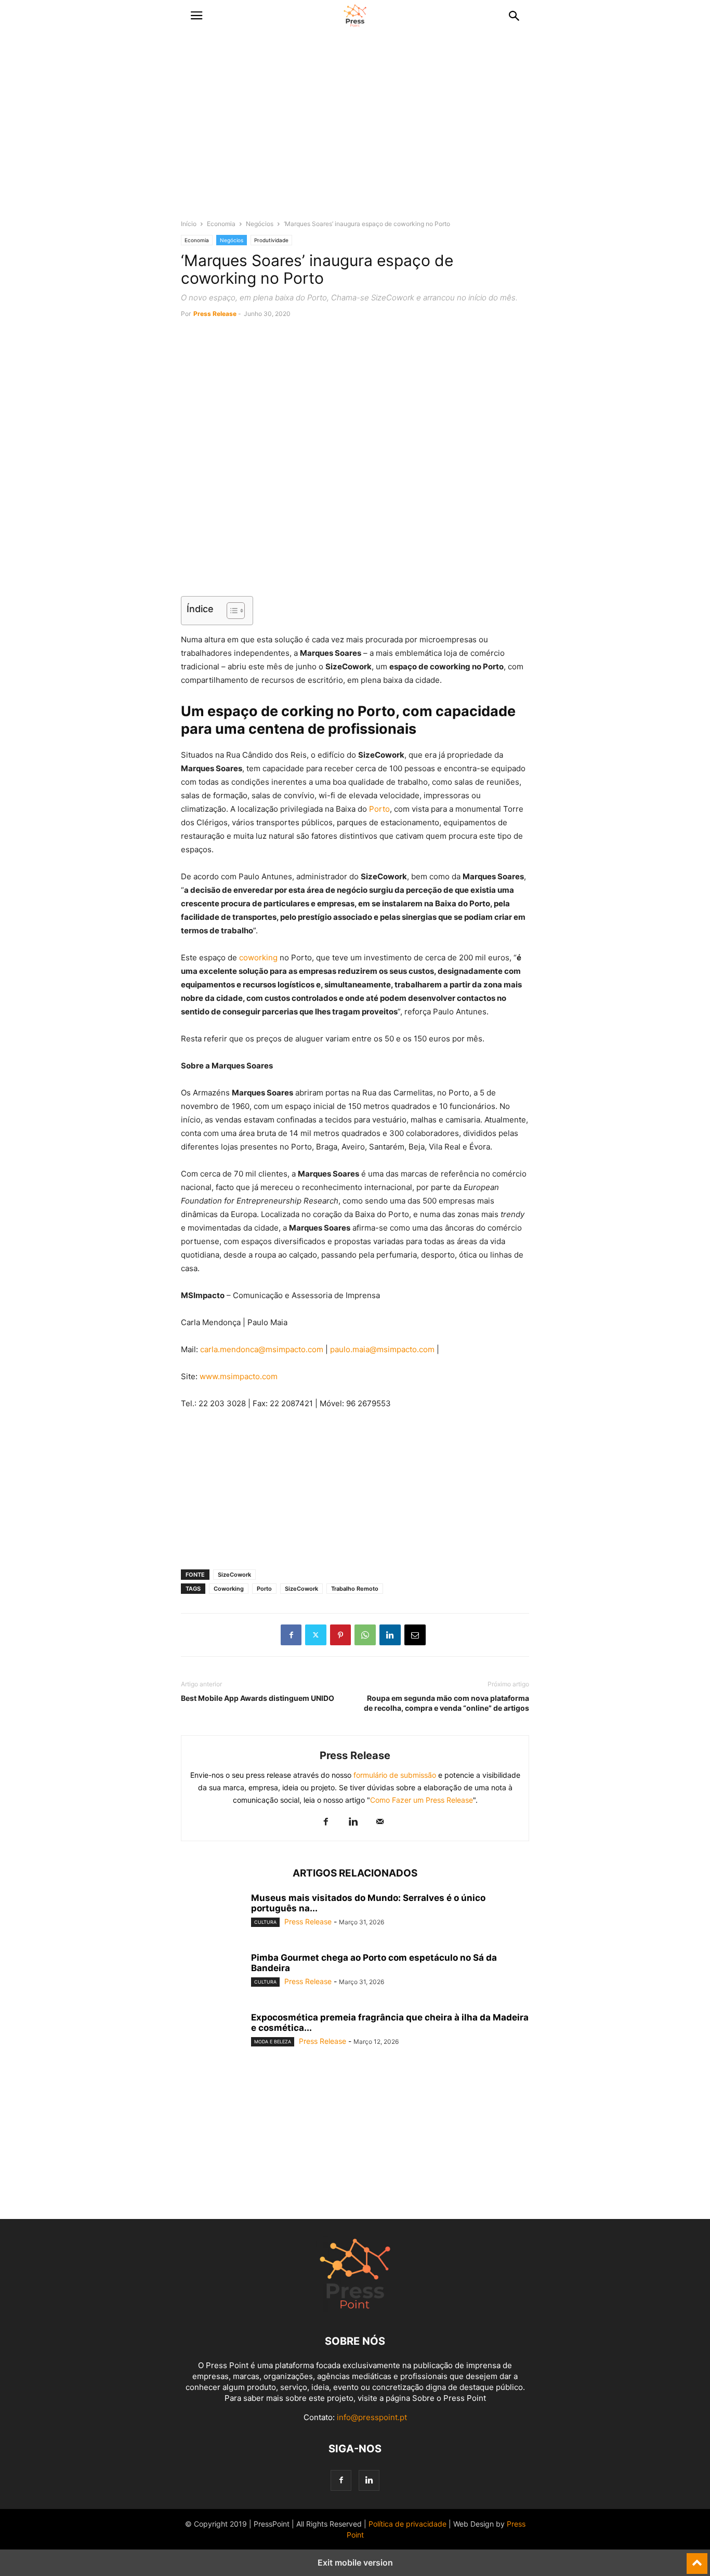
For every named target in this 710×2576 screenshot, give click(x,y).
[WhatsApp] (365, 1635)
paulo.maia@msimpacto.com (382, 1349)
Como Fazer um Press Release (422, 1800)
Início (189, 224)
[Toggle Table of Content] (231, 611)
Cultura (265, 1922)
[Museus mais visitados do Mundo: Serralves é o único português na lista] (212, 1916)
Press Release (215, 314)
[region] (355, 130)
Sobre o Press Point (449, 2398)
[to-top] (697, 2559)
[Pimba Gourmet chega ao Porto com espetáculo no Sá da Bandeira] (212, 1976)
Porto (379, 809)
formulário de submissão (394, 1775)
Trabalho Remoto (355, 1589)
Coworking (229, 1589)
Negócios (260, 224)
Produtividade (271, 240)
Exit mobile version (355, 2562)
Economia (221, 224)
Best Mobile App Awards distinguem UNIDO (258, 1698)
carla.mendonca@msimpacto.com (262, 1349)
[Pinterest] (340, 1635)
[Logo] (355, 2310)
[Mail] (380, 1822)
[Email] (415, 1635)
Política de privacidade (407, 2524)
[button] (196, 16)
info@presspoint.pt (372, 2417)
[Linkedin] (390, 1635)
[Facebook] (291, 1635)
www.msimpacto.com (239, 1376)
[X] (316, 1635)
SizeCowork (234, 1575)
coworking (258, 957)
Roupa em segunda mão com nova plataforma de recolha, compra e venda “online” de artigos (446, 1703)
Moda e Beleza (273, 2042)
